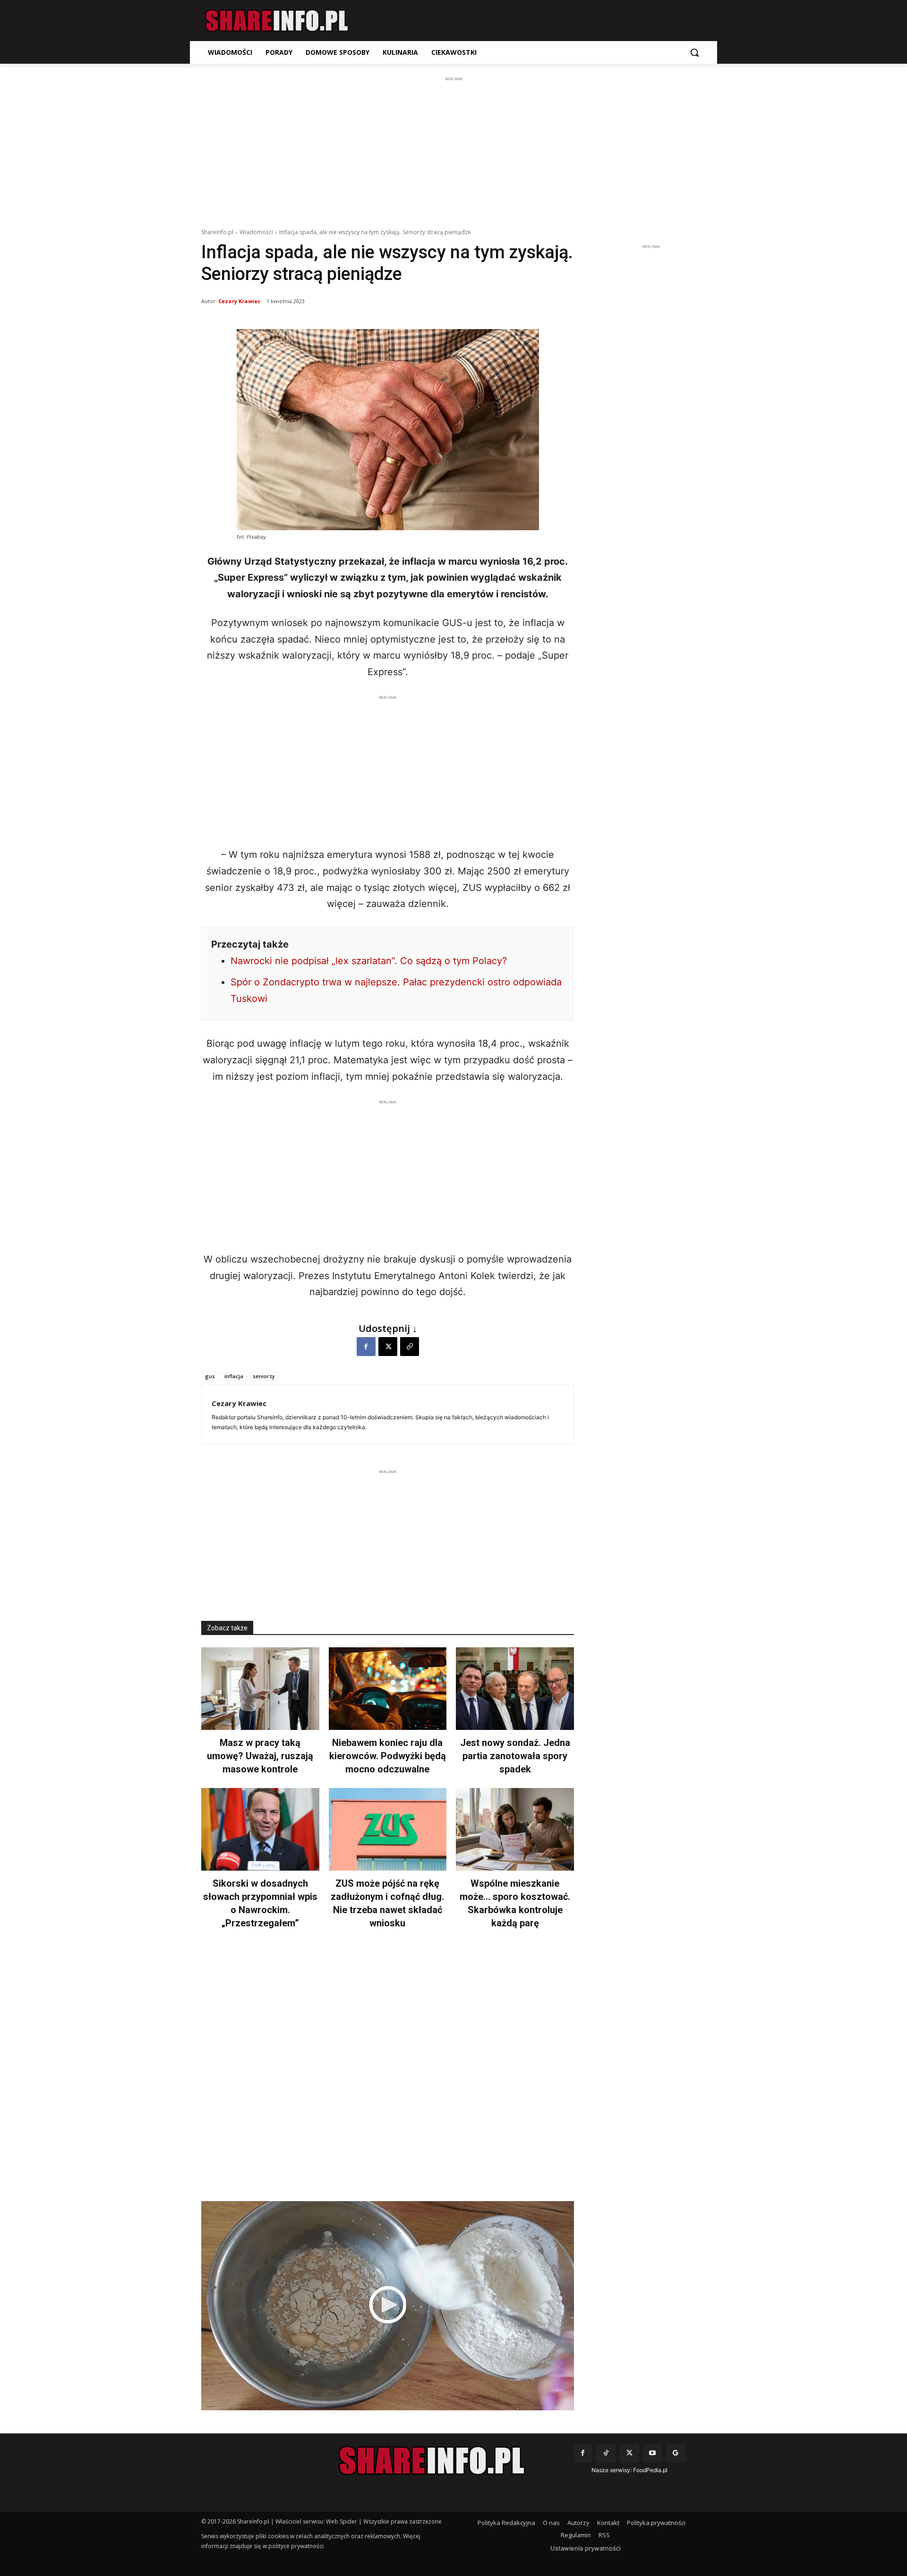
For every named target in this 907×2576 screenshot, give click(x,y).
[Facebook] (366, 1347)
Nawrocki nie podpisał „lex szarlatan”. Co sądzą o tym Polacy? (369, 961)
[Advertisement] (453, 150)
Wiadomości (256, 232)
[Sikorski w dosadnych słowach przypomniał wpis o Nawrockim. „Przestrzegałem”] (260, 1829)
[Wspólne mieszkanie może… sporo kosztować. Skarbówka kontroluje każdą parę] (515, 1829)
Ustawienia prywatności (586, 2548)
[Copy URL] (410, 1347)
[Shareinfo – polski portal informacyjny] (277, 21)
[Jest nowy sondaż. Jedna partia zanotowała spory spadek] (515, 1689)
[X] (388, 1347)
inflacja (234, 1376)
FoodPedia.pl (650, 2470)
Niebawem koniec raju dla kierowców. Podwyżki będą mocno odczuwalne (388, 1756)
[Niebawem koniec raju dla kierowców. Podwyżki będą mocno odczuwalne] (388, 1689)
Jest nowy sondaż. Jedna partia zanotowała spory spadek (515, 1756)
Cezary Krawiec (239, 301)
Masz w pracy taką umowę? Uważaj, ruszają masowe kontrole (260, 1756)
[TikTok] (606, 2453)
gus (210, 1376)
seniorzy (264, 1376)
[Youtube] (653, 2453)
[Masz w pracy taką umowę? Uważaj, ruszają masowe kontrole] (260, 1689)
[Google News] (676, 2453)
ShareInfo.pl (217, 232)
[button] (694, 52)
